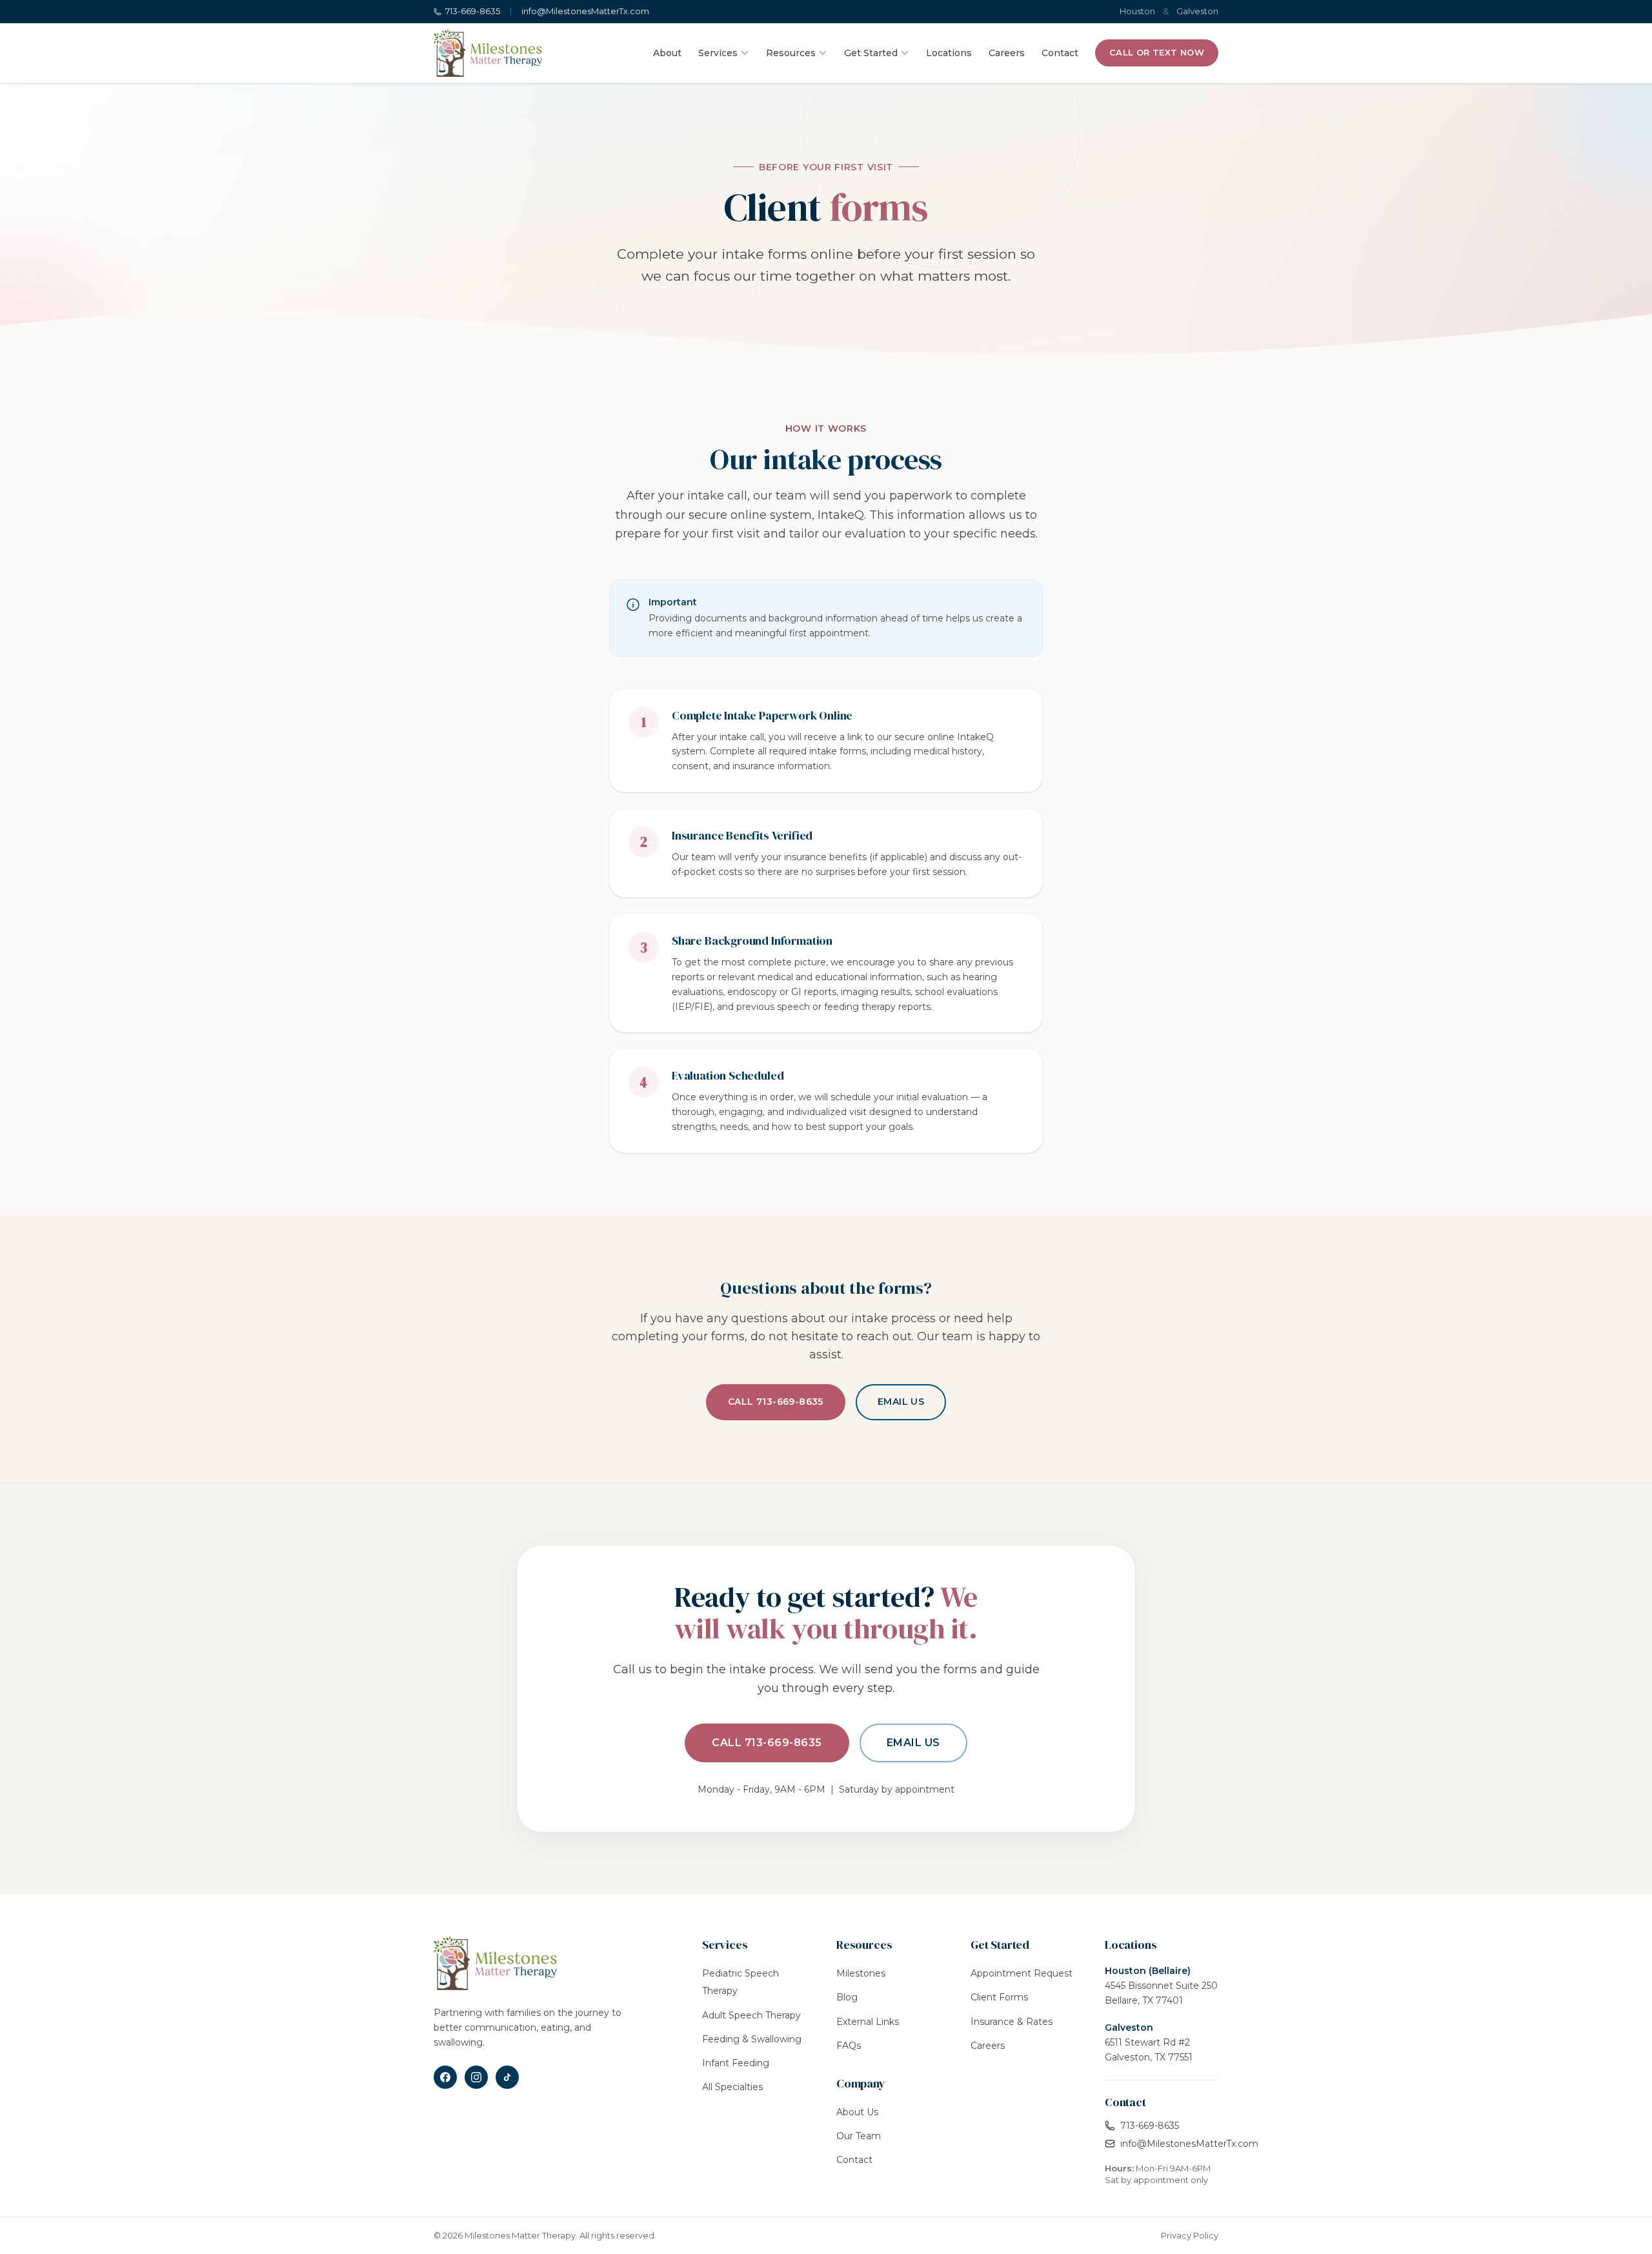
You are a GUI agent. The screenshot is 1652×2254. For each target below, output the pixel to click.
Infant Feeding (736, 2063)
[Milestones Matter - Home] (488, 53)
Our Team (859, 2136)
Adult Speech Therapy (751, 2015)
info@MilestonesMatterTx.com (585, 11)
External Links (868, 2022)
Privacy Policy (1190, 2235)
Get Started (871, 53)
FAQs (849, 2046)
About (667, 53)
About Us (857, 2112)
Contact (1060, 53)
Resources (791, 53)
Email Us (901, 1402)
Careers (1007, 53)
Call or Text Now (1157, 52)
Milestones (861, 1973)
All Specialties (732, 2087)
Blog (847, 1997)
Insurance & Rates (1012, 2022)
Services (718, 53)
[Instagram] (476, 2077)
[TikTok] (507, 2077)
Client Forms (999, 1997)
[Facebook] (445, 2077)
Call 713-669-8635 (776, 1402)
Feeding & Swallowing (752, 2039)
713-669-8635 (473, 11)
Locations (949, 53)
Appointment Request (1022, 1973)
